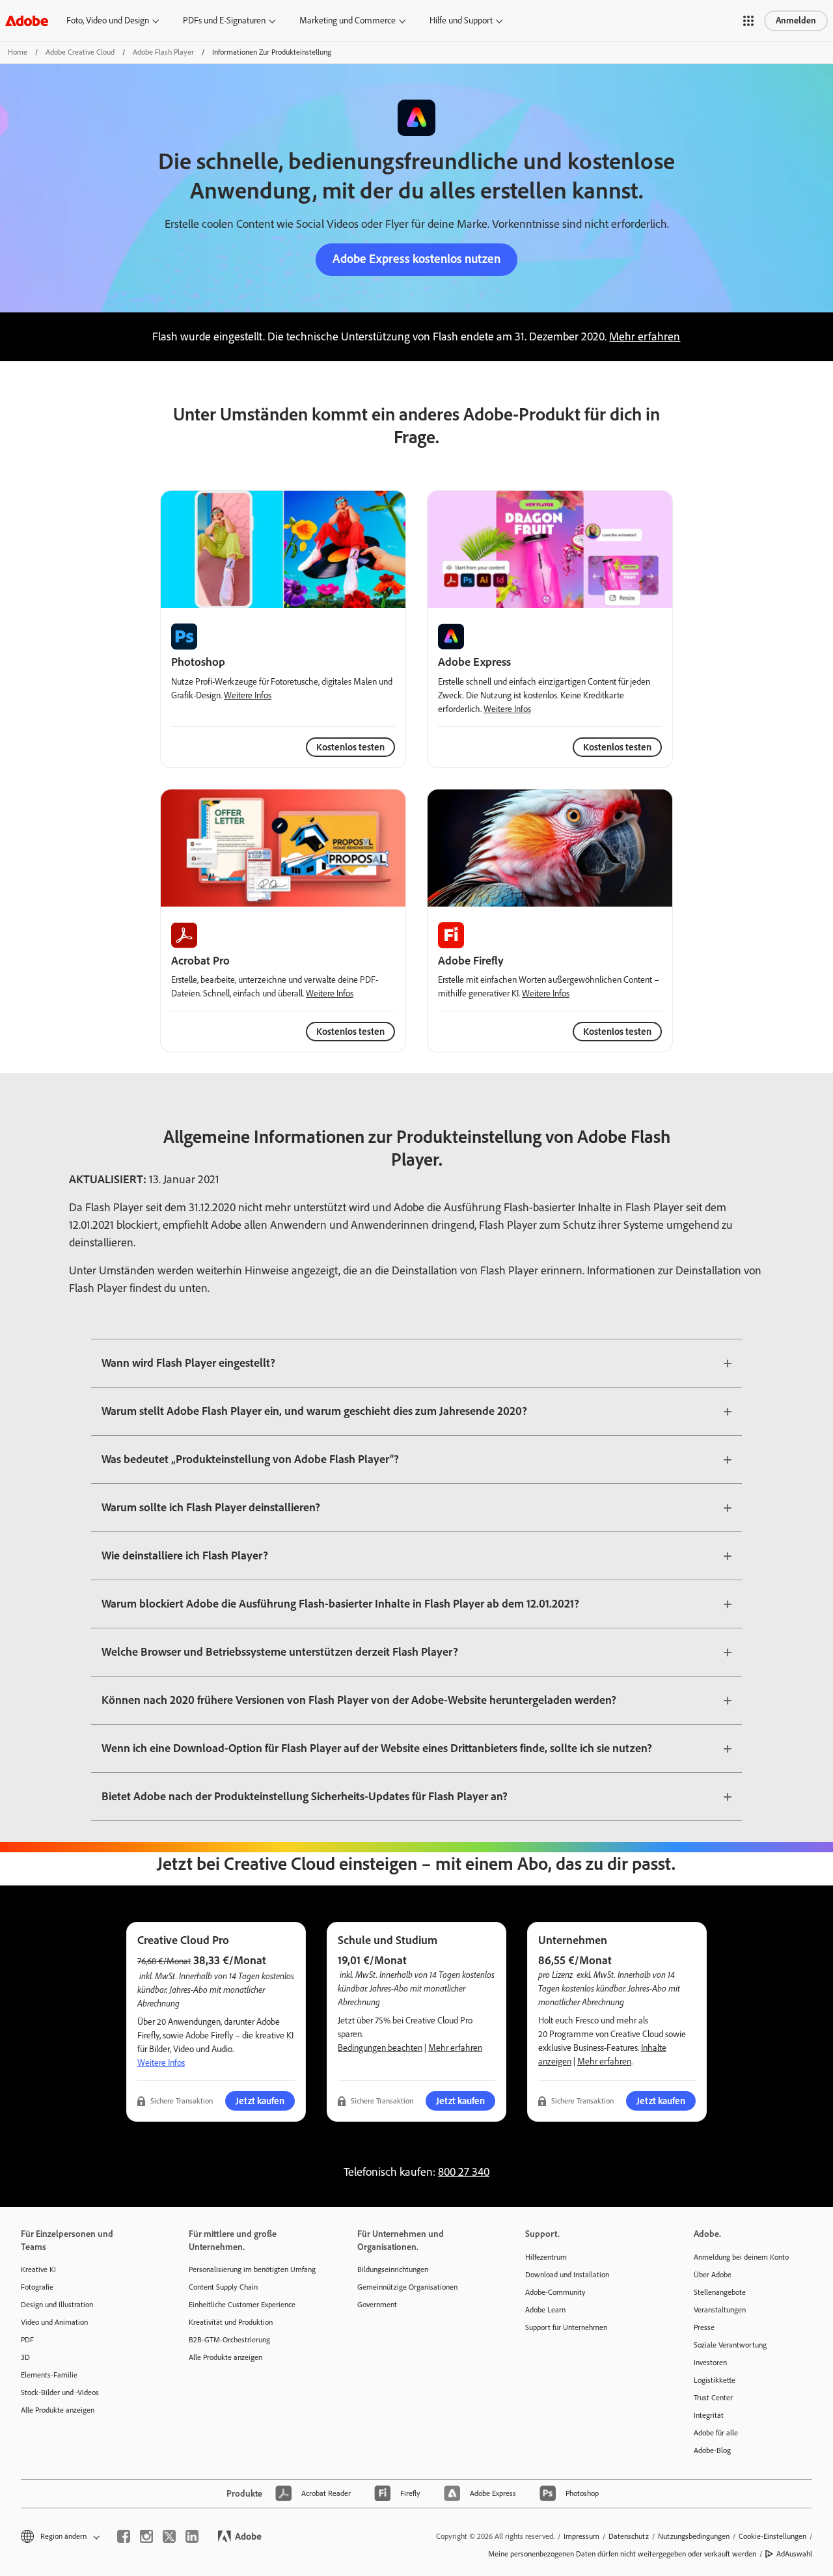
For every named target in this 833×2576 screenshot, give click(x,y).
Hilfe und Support (461, 21)
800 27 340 (464, 2172)
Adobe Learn (545, 2310)
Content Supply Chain (223, 2287)
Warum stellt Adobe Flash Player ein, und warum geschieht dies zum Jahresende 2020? (314, 1411)
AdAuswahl (794, 2554)
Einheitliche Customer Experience (242, 2305)
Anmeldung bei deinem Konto (741, 2257)
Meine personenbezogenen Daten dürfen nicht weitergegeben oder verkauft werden (622, 2554)
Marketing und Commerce (348, 21)
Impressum (581, 2536)
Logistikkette (715, 2380)
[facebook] (124, 2536)
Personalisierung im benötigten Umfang (252, 2269)
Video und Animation (54, 2322)
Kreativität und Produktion (231, 2322)
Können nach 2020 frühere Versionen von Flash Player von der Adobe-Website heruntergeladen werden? (359, 1700)
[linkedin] (192, 2536)
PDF (27, 2340)
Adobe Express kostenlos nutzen (416, 259)
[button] (748, 21)
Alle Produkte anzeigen (58, 2410)
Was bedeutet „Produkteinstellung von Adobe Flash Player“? (250, 1459)
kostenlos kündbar (593, 1988)
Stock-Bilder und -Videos (60, 2392)
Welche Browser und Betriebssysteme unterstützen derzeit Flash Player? (280, 1652)
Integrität (709, 2415)
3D (25, 2357)
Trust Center (713, 2398)
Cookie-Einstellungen (772, 2536)
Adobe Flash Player (163, 52)
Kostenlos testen (617, 747)
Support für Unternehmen (566, 2327)
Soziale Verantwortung (730, 2345)
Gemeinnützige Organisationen (407, 2287)
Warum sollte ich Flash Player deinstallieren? (211, 1507)
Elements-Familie (49, 2375)
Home (18, 52)
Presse (704, 2327)
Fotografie (37, 2287)
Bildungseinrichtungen (393, 2269)
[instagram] (146, 2536)
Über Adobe (713, 2275)
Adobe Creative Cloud (80, 52)
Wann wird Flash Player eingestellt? (188, 1363)
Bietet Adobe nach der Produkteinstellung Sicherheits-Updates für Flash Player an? (305, 1796)
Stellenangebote (720, 2292)
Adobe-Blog (712, 2450)
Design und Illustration (57, 2305)
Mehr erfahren (645, 336)
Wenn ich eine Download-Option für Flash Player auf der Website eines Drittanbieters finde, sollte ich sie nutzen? (377, 1748)
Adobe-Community (555, 2292)
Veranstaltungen (720, 2310)
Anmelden (796, 21)
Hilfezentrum (546, 2257)
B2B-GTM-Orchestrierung (229, 2340)
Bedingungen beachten (380, 2048)
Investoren (710, 2363)
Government (377, 2305)
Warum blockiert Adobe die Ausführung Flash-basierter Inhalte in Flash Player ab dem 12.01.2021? (340, 1604)
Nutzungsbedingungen (694, 2536)
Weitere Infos (248, 695)
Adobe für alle (716, 2433)
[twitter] (169, 2536)
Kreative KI (38, 2269)
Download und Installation (567, 2275)
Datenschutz (629, 2536)
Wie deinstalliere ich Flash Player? (185, 1555)
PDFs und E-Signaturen (224, 21)
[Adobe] (27, 21)
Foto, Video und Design (108, 21)
